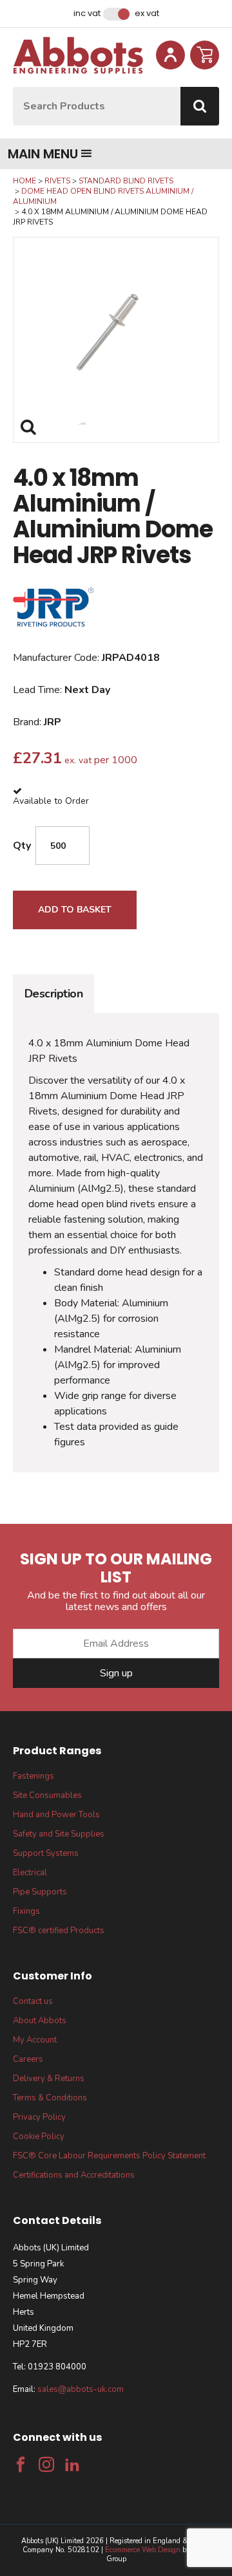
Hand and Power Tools (56, 1815)
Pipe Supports (40, 1892)
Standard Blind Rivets (126, 181)
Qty (22, 846)
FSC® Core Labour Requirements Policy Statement (109, 2156)
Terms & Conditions (50, 2098)
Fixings (26, 1911)
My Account (35, 2040)
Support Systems (46, 1853)
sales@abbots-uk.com (81, 2389)
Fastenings (34, 1776)
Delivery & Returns (49, 2079)
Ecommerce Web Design (143, 2550)
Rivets (57, 181)
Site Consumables (47, 1795)
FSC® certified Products (59, 1931)
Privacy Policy (39, 2117)
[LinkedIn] (72, 2465)
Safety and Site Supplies (59, 1834)
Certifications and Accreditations (74, 2175)
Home (24, 181)
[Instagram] (46, 2465)
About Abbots (40, 2021)
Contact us (33, 2001)
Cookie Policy (39, 2136)
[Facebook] (21, 2465)
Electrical (30, 1873)
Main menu (43, 154)
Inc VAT (87, 14)
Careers (28, 2059)
